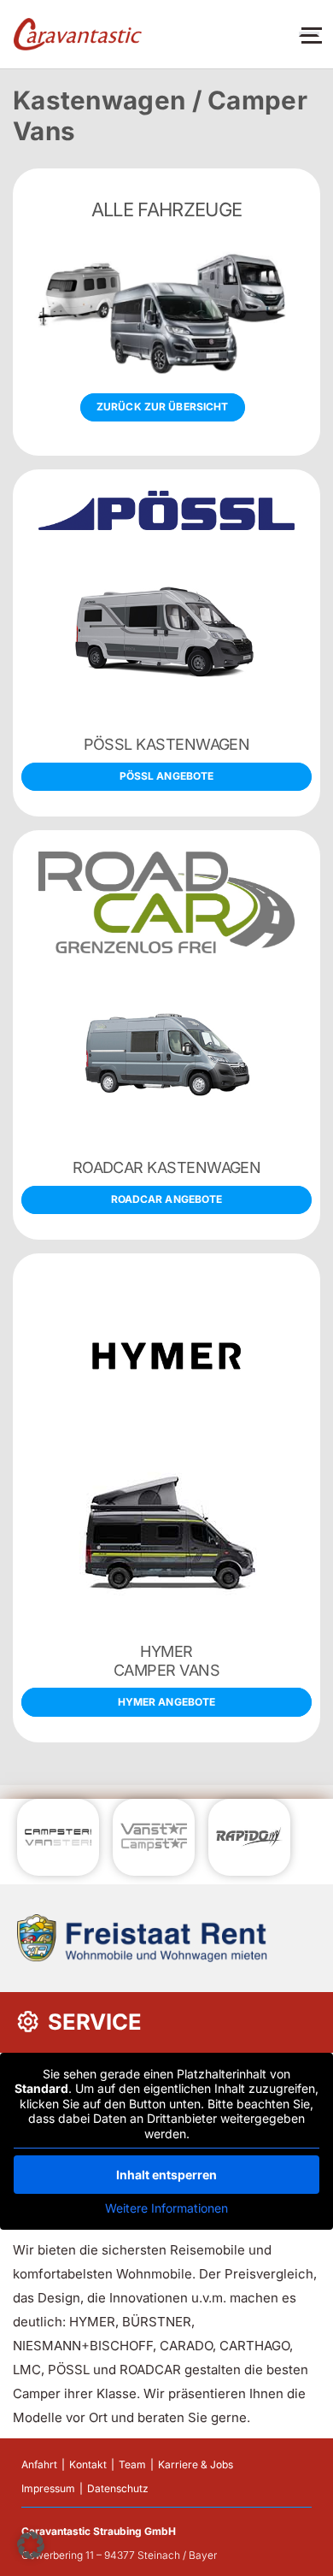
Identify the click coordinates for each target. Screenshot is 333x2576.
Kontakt (88, 2464)
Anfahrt (39, 2464)
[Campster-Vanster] (166, 643)
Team (132, 2464)
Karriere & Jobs (196, 2464)
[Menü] (309, 34)
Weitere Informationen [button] (166, 2208)
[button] (31, 2545)
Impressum (48, 2488)
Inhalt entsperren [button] (166, 2175)
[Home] (166, 312)
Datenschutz (118, 2488)
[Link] (78, 35)
